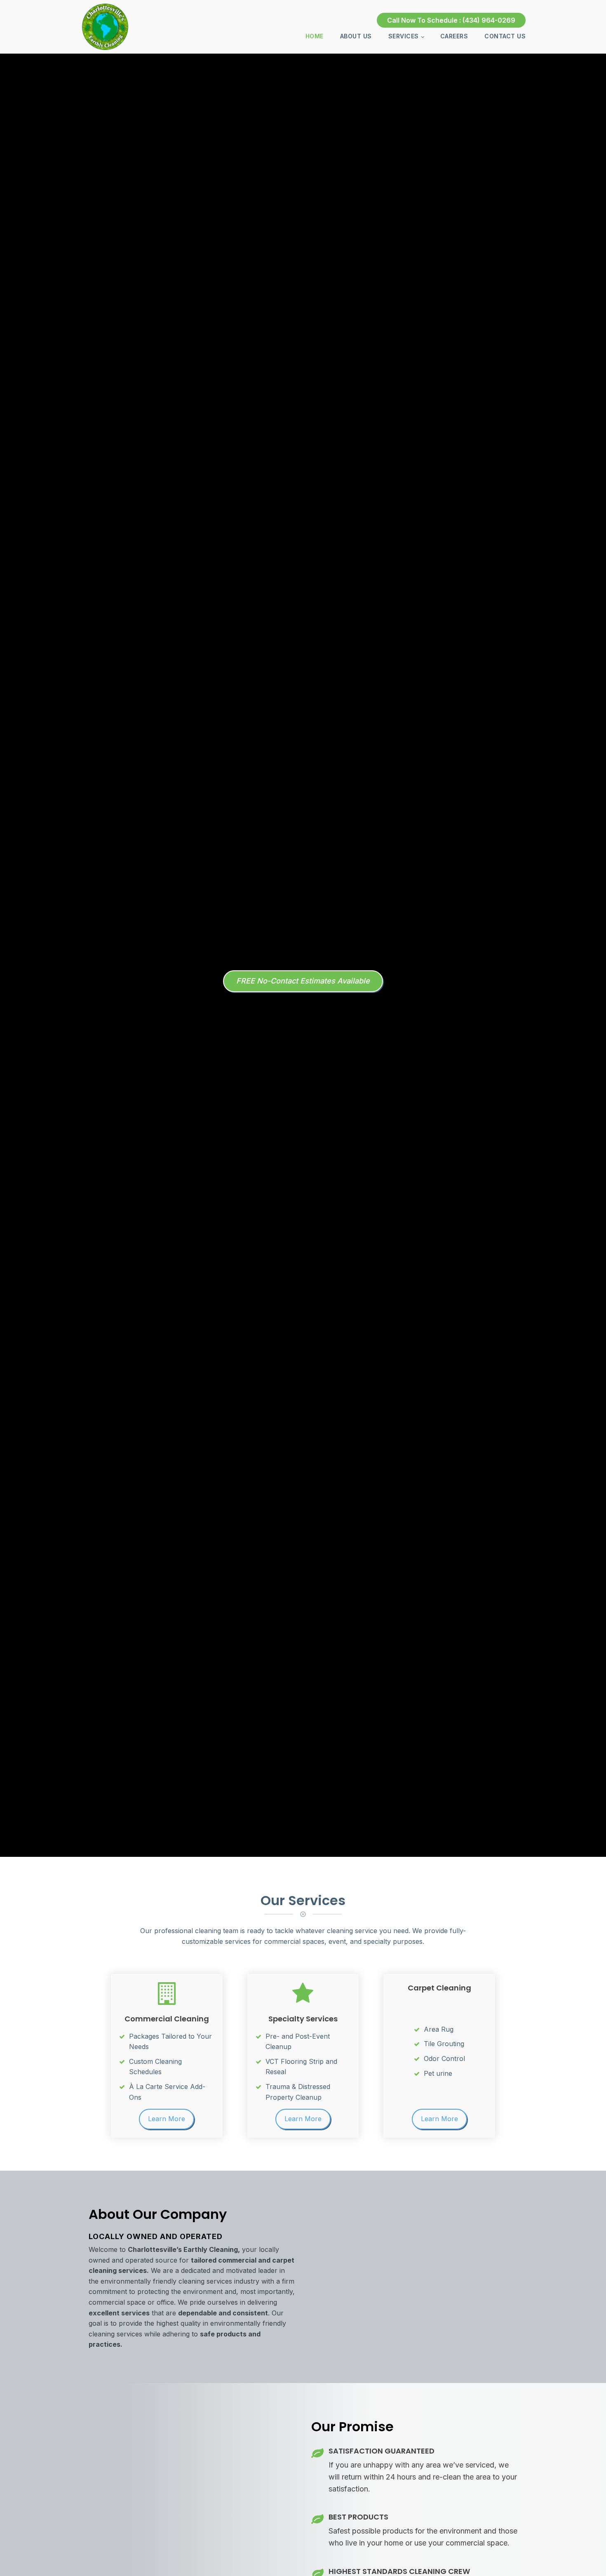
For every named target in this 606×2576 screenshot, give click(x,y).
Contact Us (505, 36)
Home (315, 36)
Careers (454, 36)
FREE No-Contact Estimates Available (303, 981)
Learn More (167, 2119)
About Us (356, 36)
